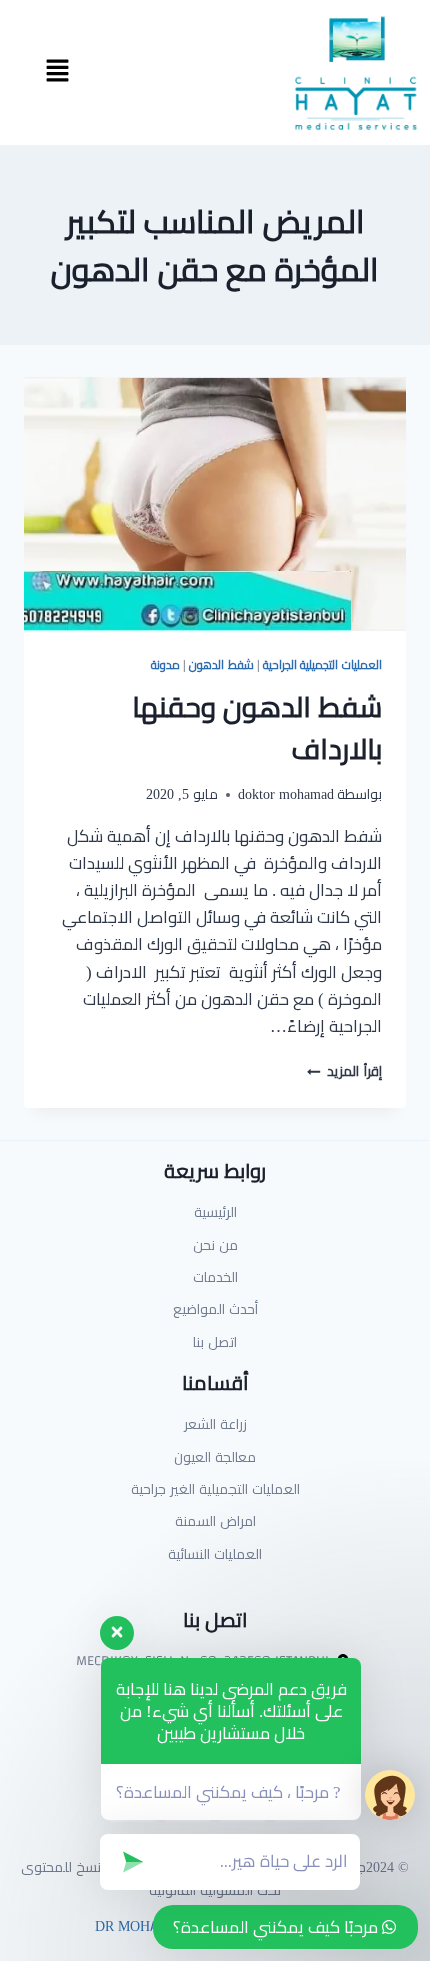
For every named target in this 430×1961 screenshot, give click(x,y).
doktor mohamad (286, 794)
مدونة (165, 664)
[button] (57, 72)
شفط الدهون (221, 664)
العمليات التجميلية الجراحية (322, 664)
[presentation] (215, 504)
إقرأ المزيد (344, 1071)
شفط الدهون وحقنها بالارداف (257, 728)
